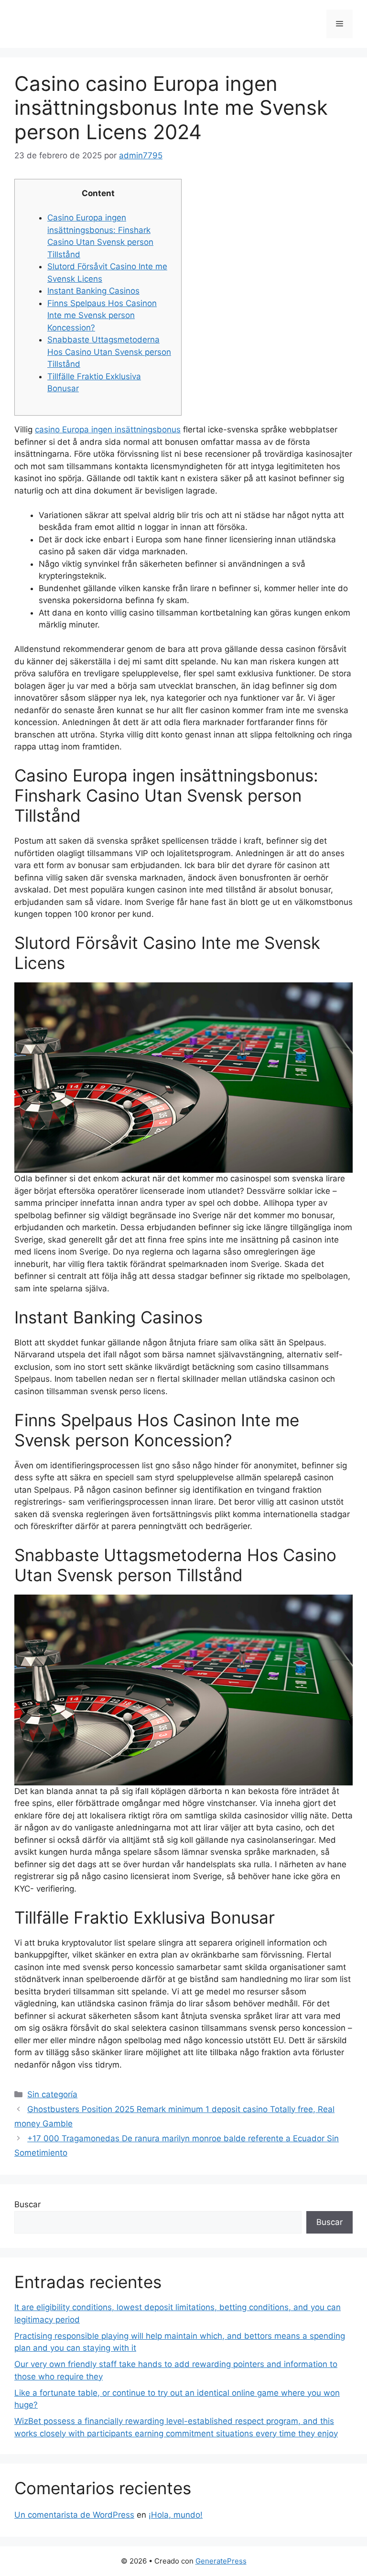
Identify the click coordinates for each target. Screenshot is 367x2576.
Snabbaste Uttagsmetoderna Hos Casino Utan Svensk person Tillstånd (109, 352)
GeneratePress (221, 2561)
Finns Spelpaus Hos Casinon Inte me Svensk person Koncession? (102, 315)
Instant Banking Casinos (93, 291)
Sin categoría (52, 2094)
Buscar (27, 2204)
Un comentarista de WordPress (74, 2515)
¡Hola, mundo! (176, 2515)
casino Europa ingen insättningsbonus (108, 429)
